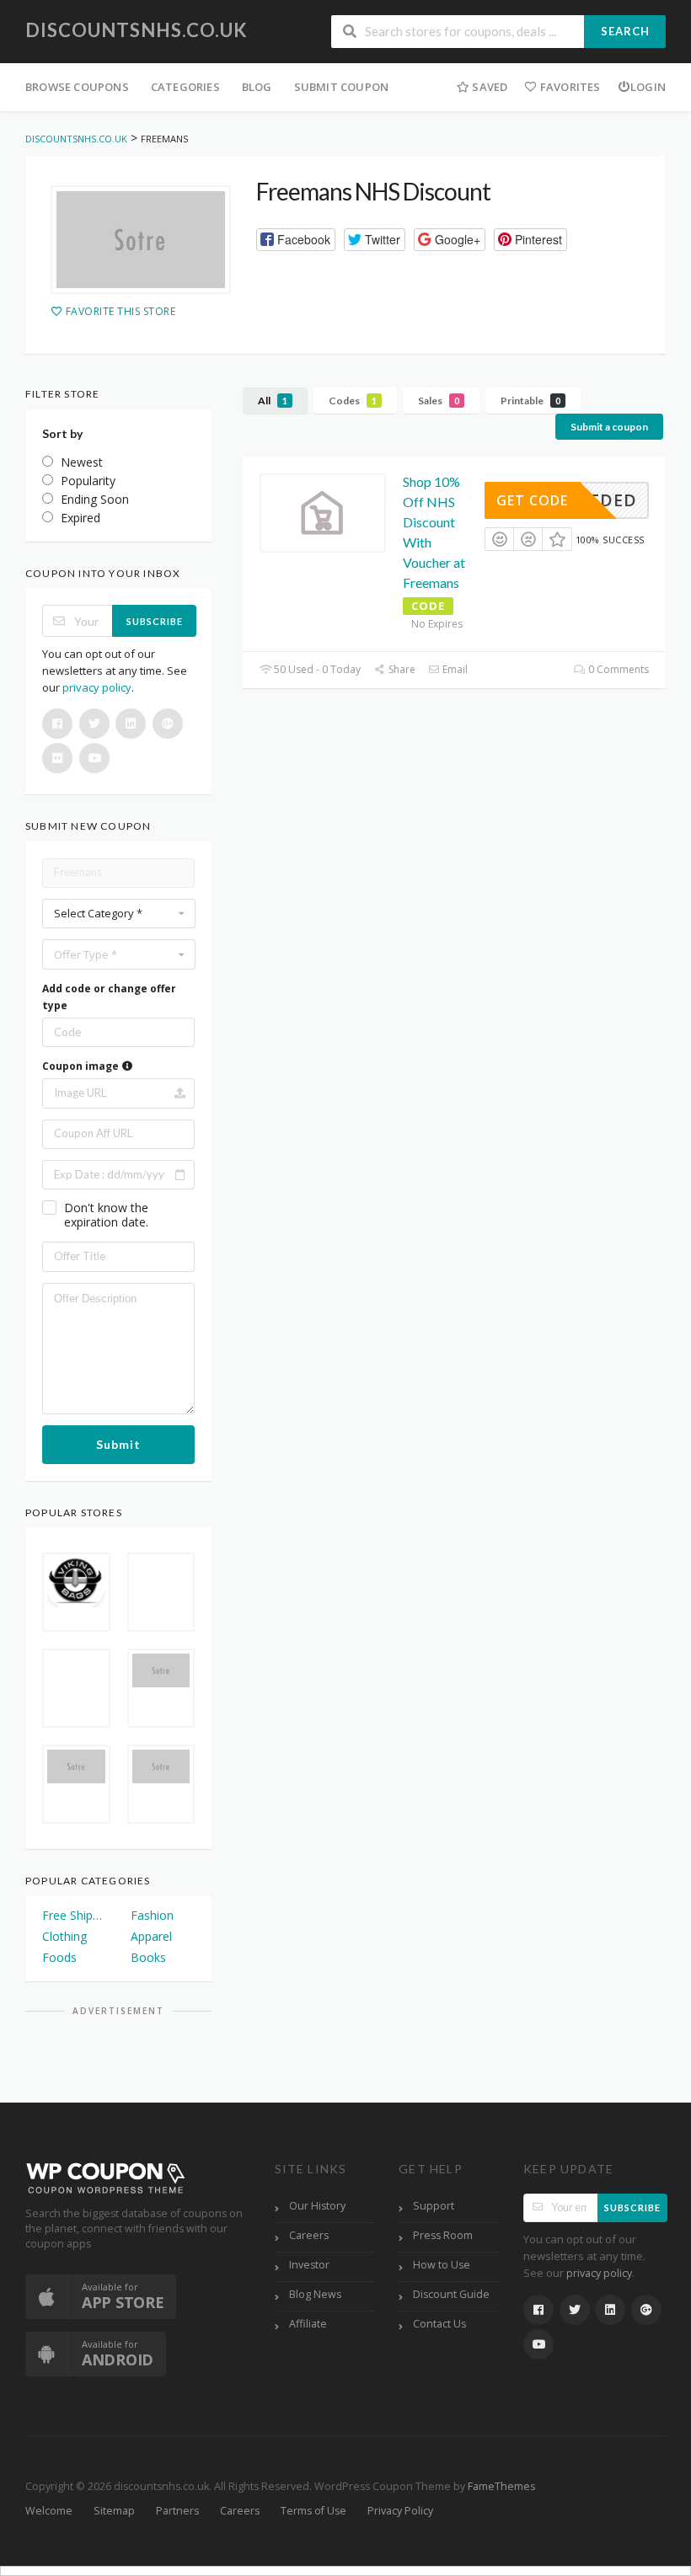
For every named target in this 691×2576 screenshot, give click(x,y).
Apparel (151, 1936)
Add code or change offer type (109, 997)
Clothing (64, 1936)
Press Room (443, 2235)
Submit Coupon (342, 87)
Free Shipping (75, 1915)
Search (625, 31)
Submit (118, 1444)
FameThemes (501, 2486)
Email (454, 669)
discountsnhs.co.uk (137, 30)
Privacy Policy (400, 2511)
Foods (59, 1957)
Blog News (315, 2294)
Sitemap (114, 2511)
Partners (177, 2511)
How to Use (442, 2265)
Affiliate (308, 2324)
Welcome (49, 2511)
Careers (309, 2235)
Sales (439, 401)
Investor (309, 2265)
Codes (353, 401)
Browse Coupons (77, 87)
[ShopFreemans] (141, 240)
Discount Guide (451, 2294)
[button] (296, 240)
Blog (257, 87)
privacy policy (97, 687)
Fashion (152, 1915)
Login (648, 87)
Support (434, 2206)
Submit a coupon (609, 427)
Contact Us (439, 2324)
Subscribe (155, 621)
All (273, 401)
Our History (317, 2206)
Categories (185, 87)
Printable (530, 401)
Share (400, 669)
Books (148, 1957)
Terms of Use (313, 2511)
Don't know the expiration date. (106, 1215)
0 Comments (617, 669)
